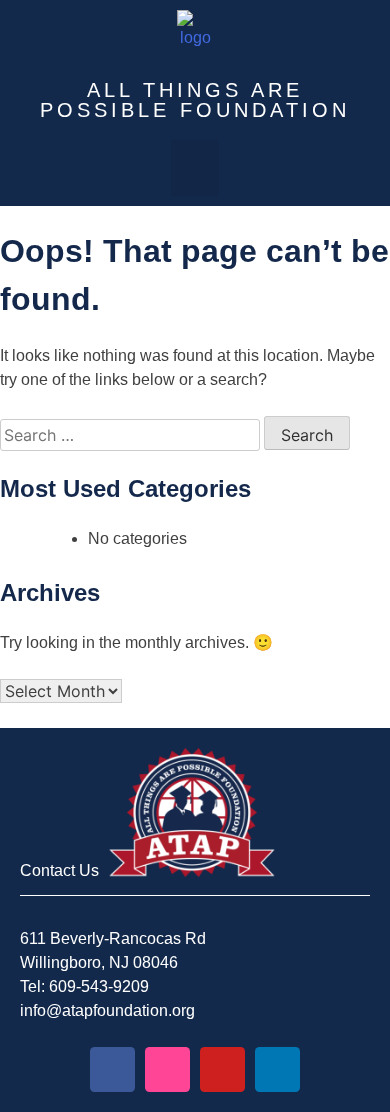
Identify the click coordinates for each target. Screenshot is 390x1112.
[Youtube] (222, 1069)
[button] (195, 168)
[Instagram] (167, 1069)
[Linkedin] (277, 1069)
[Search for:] (132, 435)
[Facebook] (112, 1069)
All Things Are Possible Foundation (195, 100)
